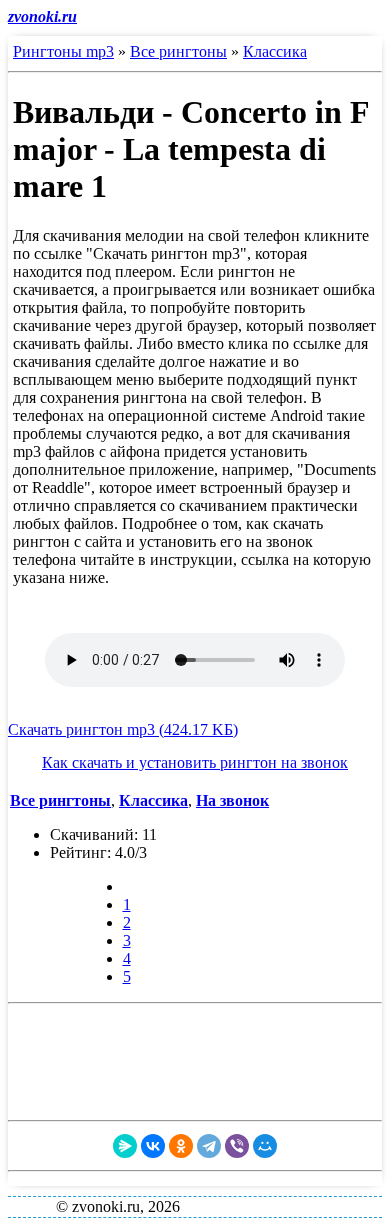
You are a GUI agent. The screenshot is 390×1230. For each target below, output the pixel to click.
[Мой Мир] (265, 1146)
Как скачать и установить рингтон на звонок (195, 762)
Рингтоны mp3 (63, 51)
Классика (275, 51)
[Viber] (237, 1146)
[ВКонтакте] (153, 1146)
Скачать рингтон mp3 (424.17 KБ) (123, 729)
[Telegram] (209, 1146)
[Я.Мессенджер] (125, 1146)
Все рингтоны (178, 51)
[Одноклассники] (181, 1146)
